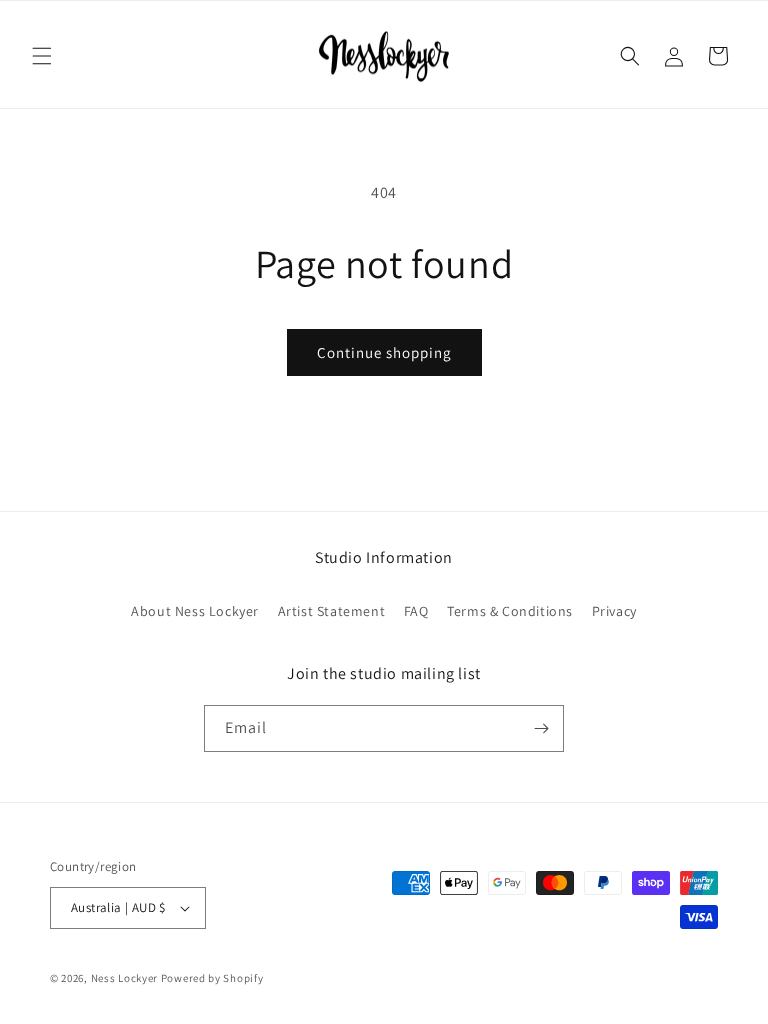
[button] (42, 56)
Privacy (614, 611)
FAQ (416, 611)
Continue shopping (384, 352)
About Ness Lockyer (195, 611)
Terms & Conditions (510, 611)
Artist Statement (332, 611)
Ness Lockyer (124, 978)
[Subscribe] (541, 728)
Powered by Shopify (212, 978)
